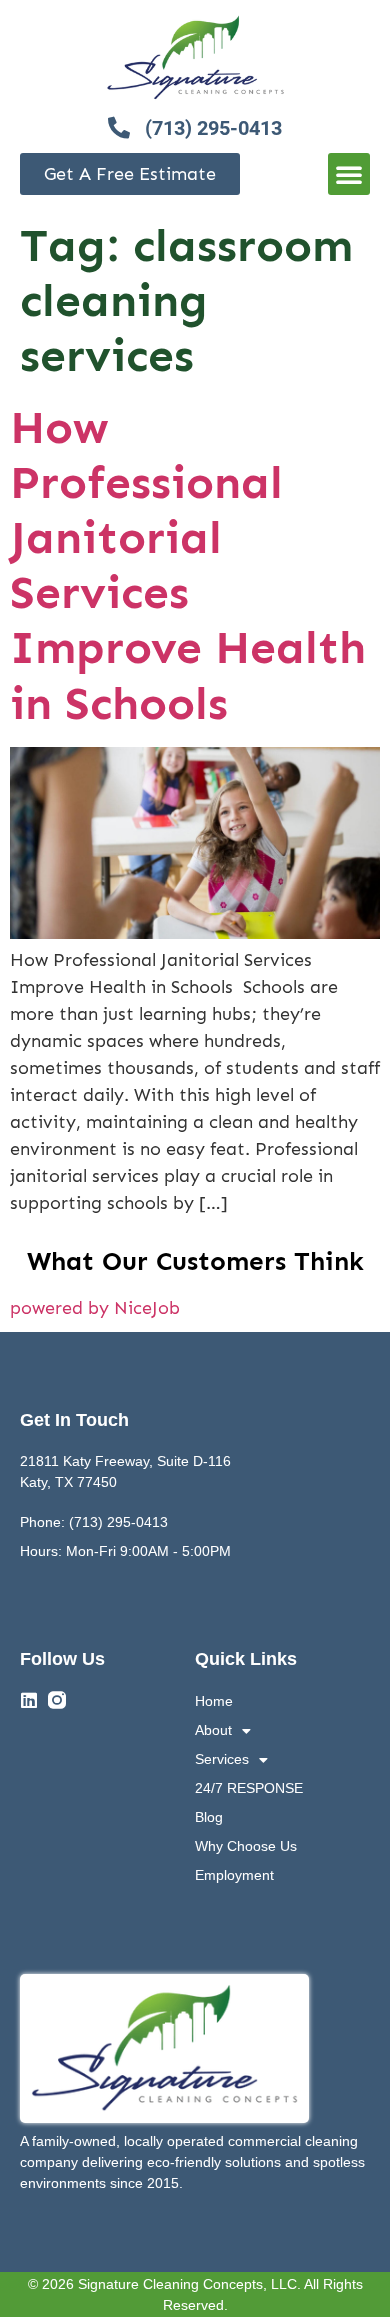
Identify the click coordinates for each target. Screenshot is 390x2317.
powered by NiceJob (95, 1308)
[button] (349, 174)
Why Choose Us (246, 1846)
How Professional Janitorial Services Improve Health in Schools (188, 565)
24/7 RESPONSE (249, 1788)
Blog (209, 1817)
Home (214, 1701)
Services (222, 1759)
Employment (234, 1875)
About (213, 1730)
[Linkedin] (29, 1700)
